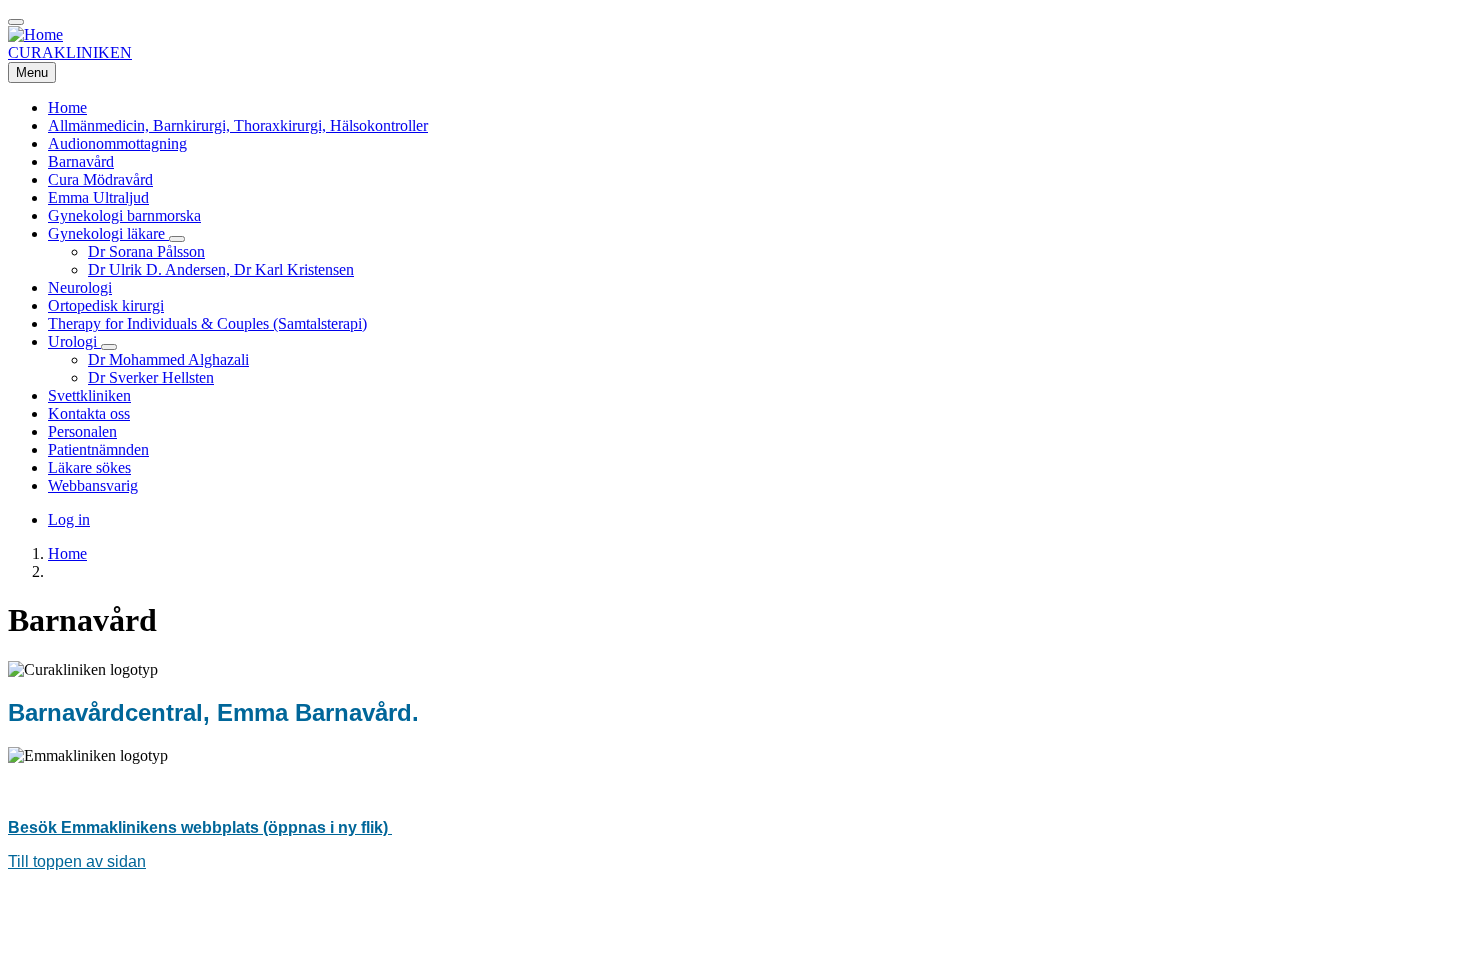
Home (67, 553)
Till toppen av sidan (77, 861)
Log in (69, 519)
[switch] (16, 22)
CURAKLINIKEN (70, 52)
